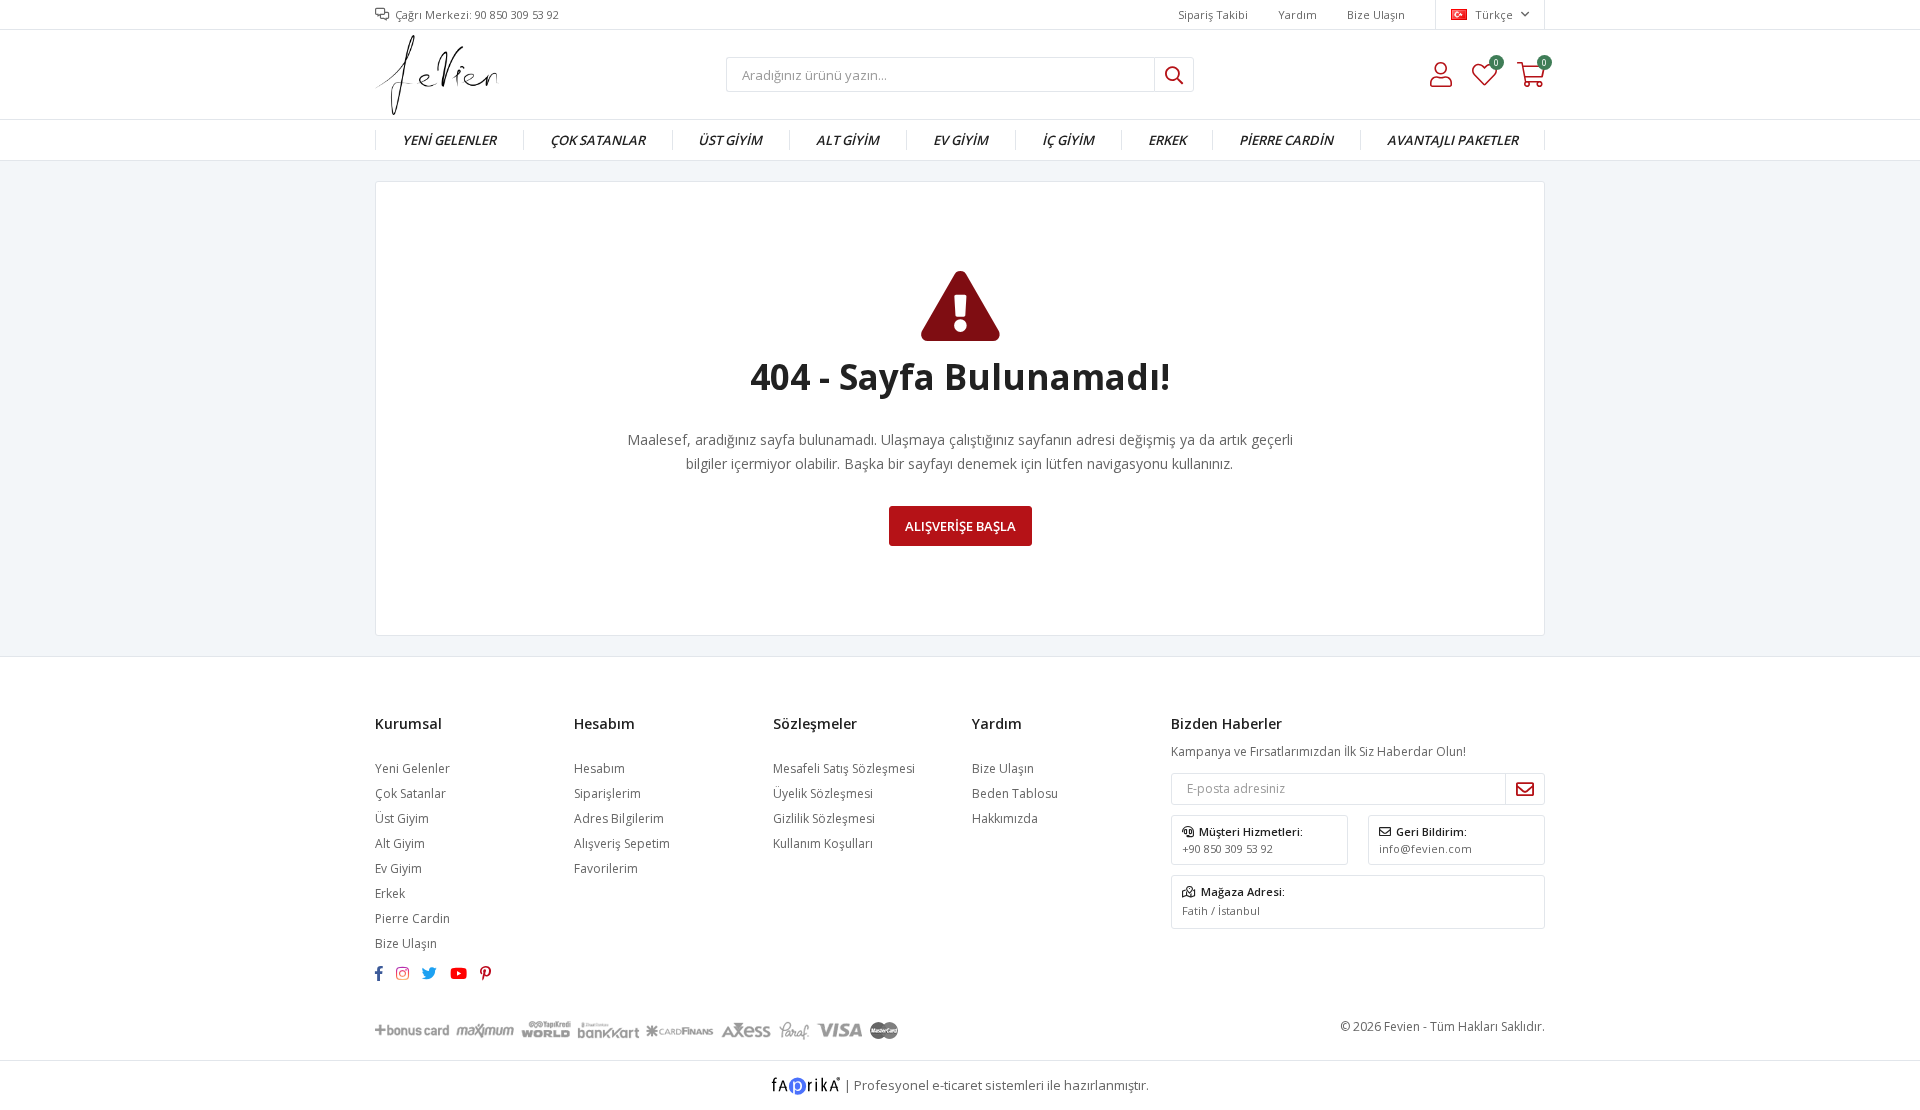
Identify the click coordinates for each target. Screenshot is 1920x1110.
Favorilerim (1495, 65)
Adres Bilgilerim (619, 818)
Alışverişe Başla (960, 526)
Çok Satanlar (597, 140)
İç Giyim (1068, 140)
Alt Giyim (847, 140)
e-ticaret (957, 1084)
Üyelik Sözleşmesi (823, 793)
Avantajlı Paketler (1452, 140)
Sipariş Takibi (1213, 14)
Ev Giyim (960, 140)
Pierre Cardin (1286, 140)
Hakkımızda (1005, 818)
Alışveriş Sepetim (622, 843)
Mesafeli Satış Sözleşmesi (844, 768)
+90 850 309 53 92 (1227, 848)
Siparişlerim (607, 793)
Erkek (1167, 140)
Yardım (1297, 14)
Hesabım (599, 768)
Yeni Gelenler (449, 140)
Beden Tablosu (1015, 793)
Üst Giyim (730, 140)
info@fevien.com (1425, 848)
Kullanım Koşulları (823, 843)
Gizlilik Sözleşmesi (824, 818)
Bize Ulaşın (1376, 14)
